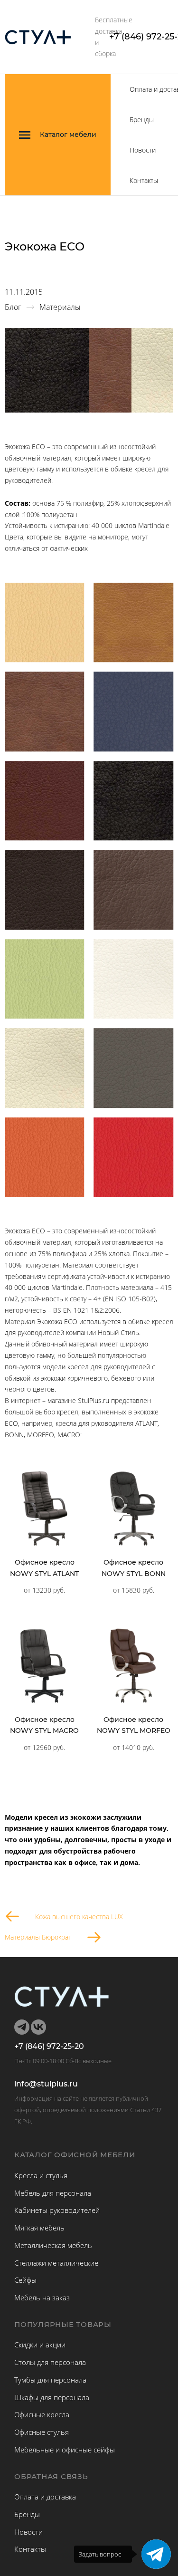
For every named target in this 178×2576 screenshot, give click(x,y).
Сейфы (25, 2280)
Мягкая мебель (39, 2228)
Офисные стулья (42, 2432)
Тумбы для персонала (50, 2380)
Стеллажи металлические (56, 2263)
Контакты (144, 180)
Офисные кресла (42, 2414)
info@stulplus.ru (46, 2084)
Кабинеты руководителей (57, 2210)
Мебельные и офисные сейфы (65, 2450)
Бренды (142, 120)
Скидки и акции (40, 2345)
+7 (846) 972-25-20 (49, 2047)
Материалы (60, 307)
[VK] (38, 2027)
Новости (143, 150)
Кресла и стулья (41, 2175)
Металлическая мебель (53, 2245)
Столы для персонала (50, 2362)
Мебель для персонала (53, 2193)
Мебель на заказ (42, 2297)
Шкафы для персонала (52, 2397)
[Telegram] (156, 2554)
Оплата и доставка (45, 2497)
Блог (13, 307)
